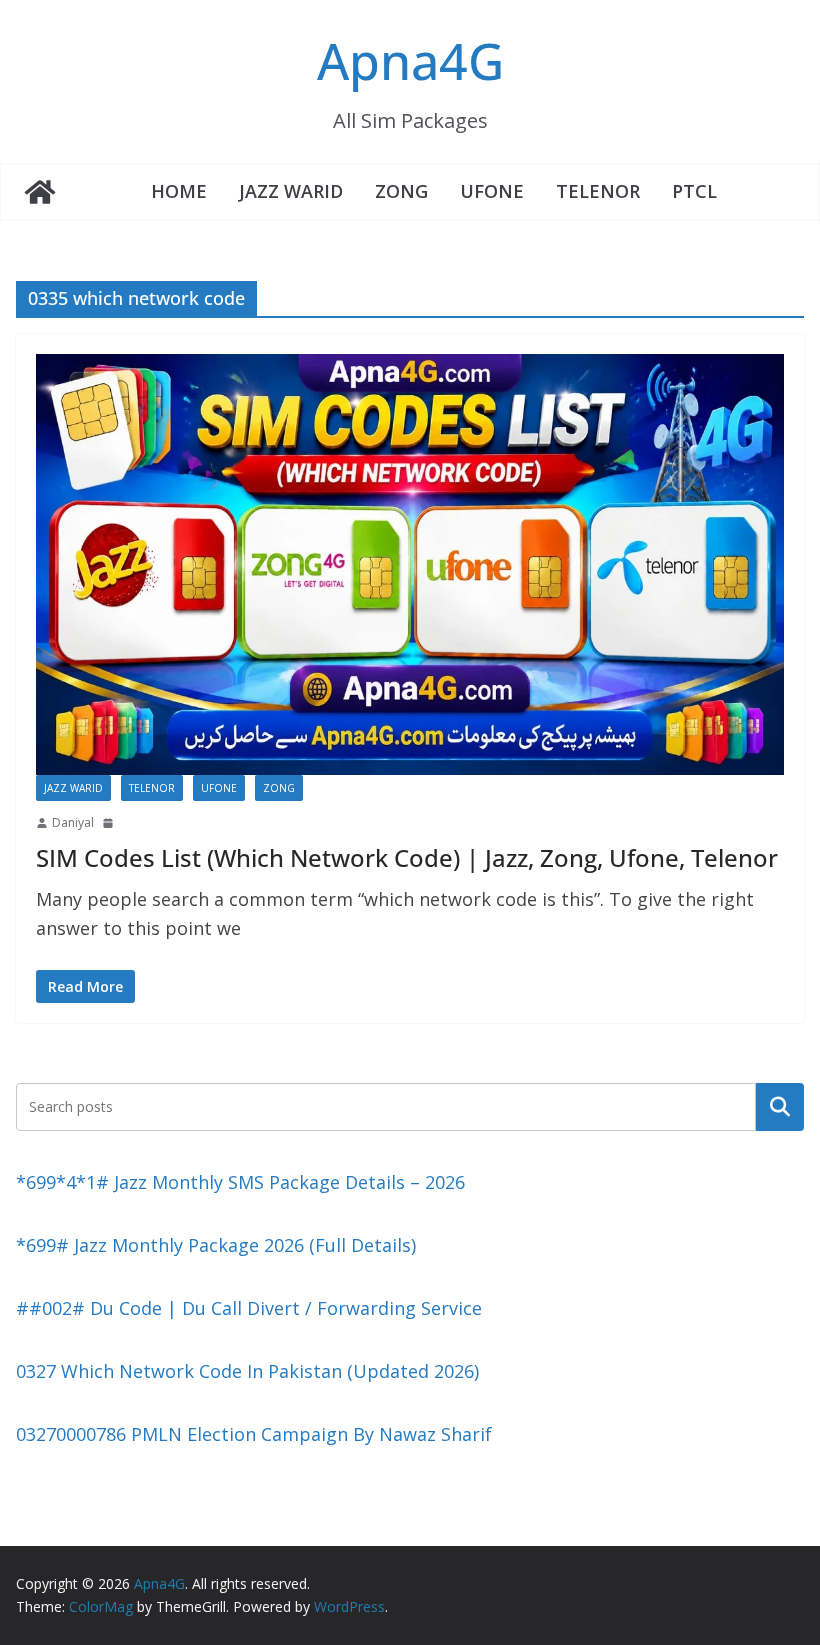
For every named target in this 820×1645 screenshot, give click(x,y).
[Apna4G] (40, 192)
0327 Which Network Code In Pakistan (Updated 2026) (247, 1371)
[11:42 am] (110, 823)
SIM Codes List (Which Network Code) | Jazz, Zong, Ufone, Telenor (407, 857)
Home (179, 191)
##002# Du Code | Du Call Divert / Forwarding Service (249, 1308)
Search (780, 1106)
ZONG (401, 191)
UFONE (492, 191)
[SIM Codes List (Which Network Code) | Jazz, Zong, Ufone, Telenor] (410, 564)
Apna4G (410, 61)
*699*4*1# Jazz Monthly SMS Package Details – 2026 (240, 1182)
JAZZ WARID (291, 191)
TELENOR (598, 191)
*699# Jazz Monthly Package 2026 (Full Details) (216, 1245)
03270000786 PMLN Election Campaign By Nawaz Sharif (254, 1434)
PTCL (694, 191)
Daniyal (73, 822)
